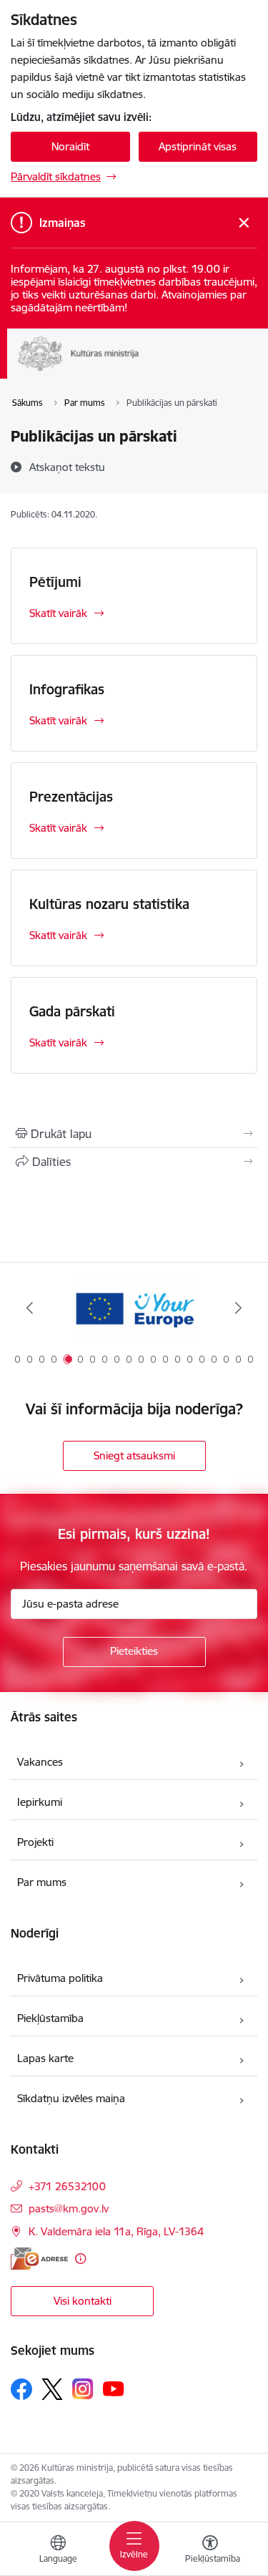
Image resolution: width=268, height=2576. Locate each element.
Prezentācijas (71, 797)
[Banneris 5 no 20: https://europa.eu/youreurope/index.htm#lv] (134, 1308)
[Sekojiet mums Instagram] (83, 2389)
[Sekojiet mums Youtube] (114, 2388)
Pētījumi (55, 582)
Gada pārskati (72, 1011)
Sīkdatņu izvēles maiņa (71, 2098)
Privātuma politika (60, 1978)
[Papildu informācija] (80, 2259)
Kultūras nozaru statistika (109, 904)
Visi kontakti (83, 2301)
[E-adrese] (39, 2259)
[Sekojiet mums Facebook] (21, 2389)
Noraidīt (70, 146)
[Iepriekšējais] (30, 1308)
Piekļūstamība (50, 2018)
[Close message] (244, 223)
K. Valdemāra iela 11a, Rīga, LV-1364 (116, 2231)
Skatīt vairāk (58, 613)
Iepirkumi (40, 1802)
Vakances (40, 1762)
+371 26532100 (67, 2186)
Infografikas (67, 689)
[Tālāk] (238, 1308)
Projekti (35, 1842)
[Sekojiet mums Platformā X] (52, 2389)
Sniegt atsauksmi (134, 1455)
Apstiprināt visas (198, 146)
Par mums (42, 1882)
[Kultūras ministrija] (139, 371)
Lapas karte (45, 2058)
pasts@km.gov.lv (69, 2208)
